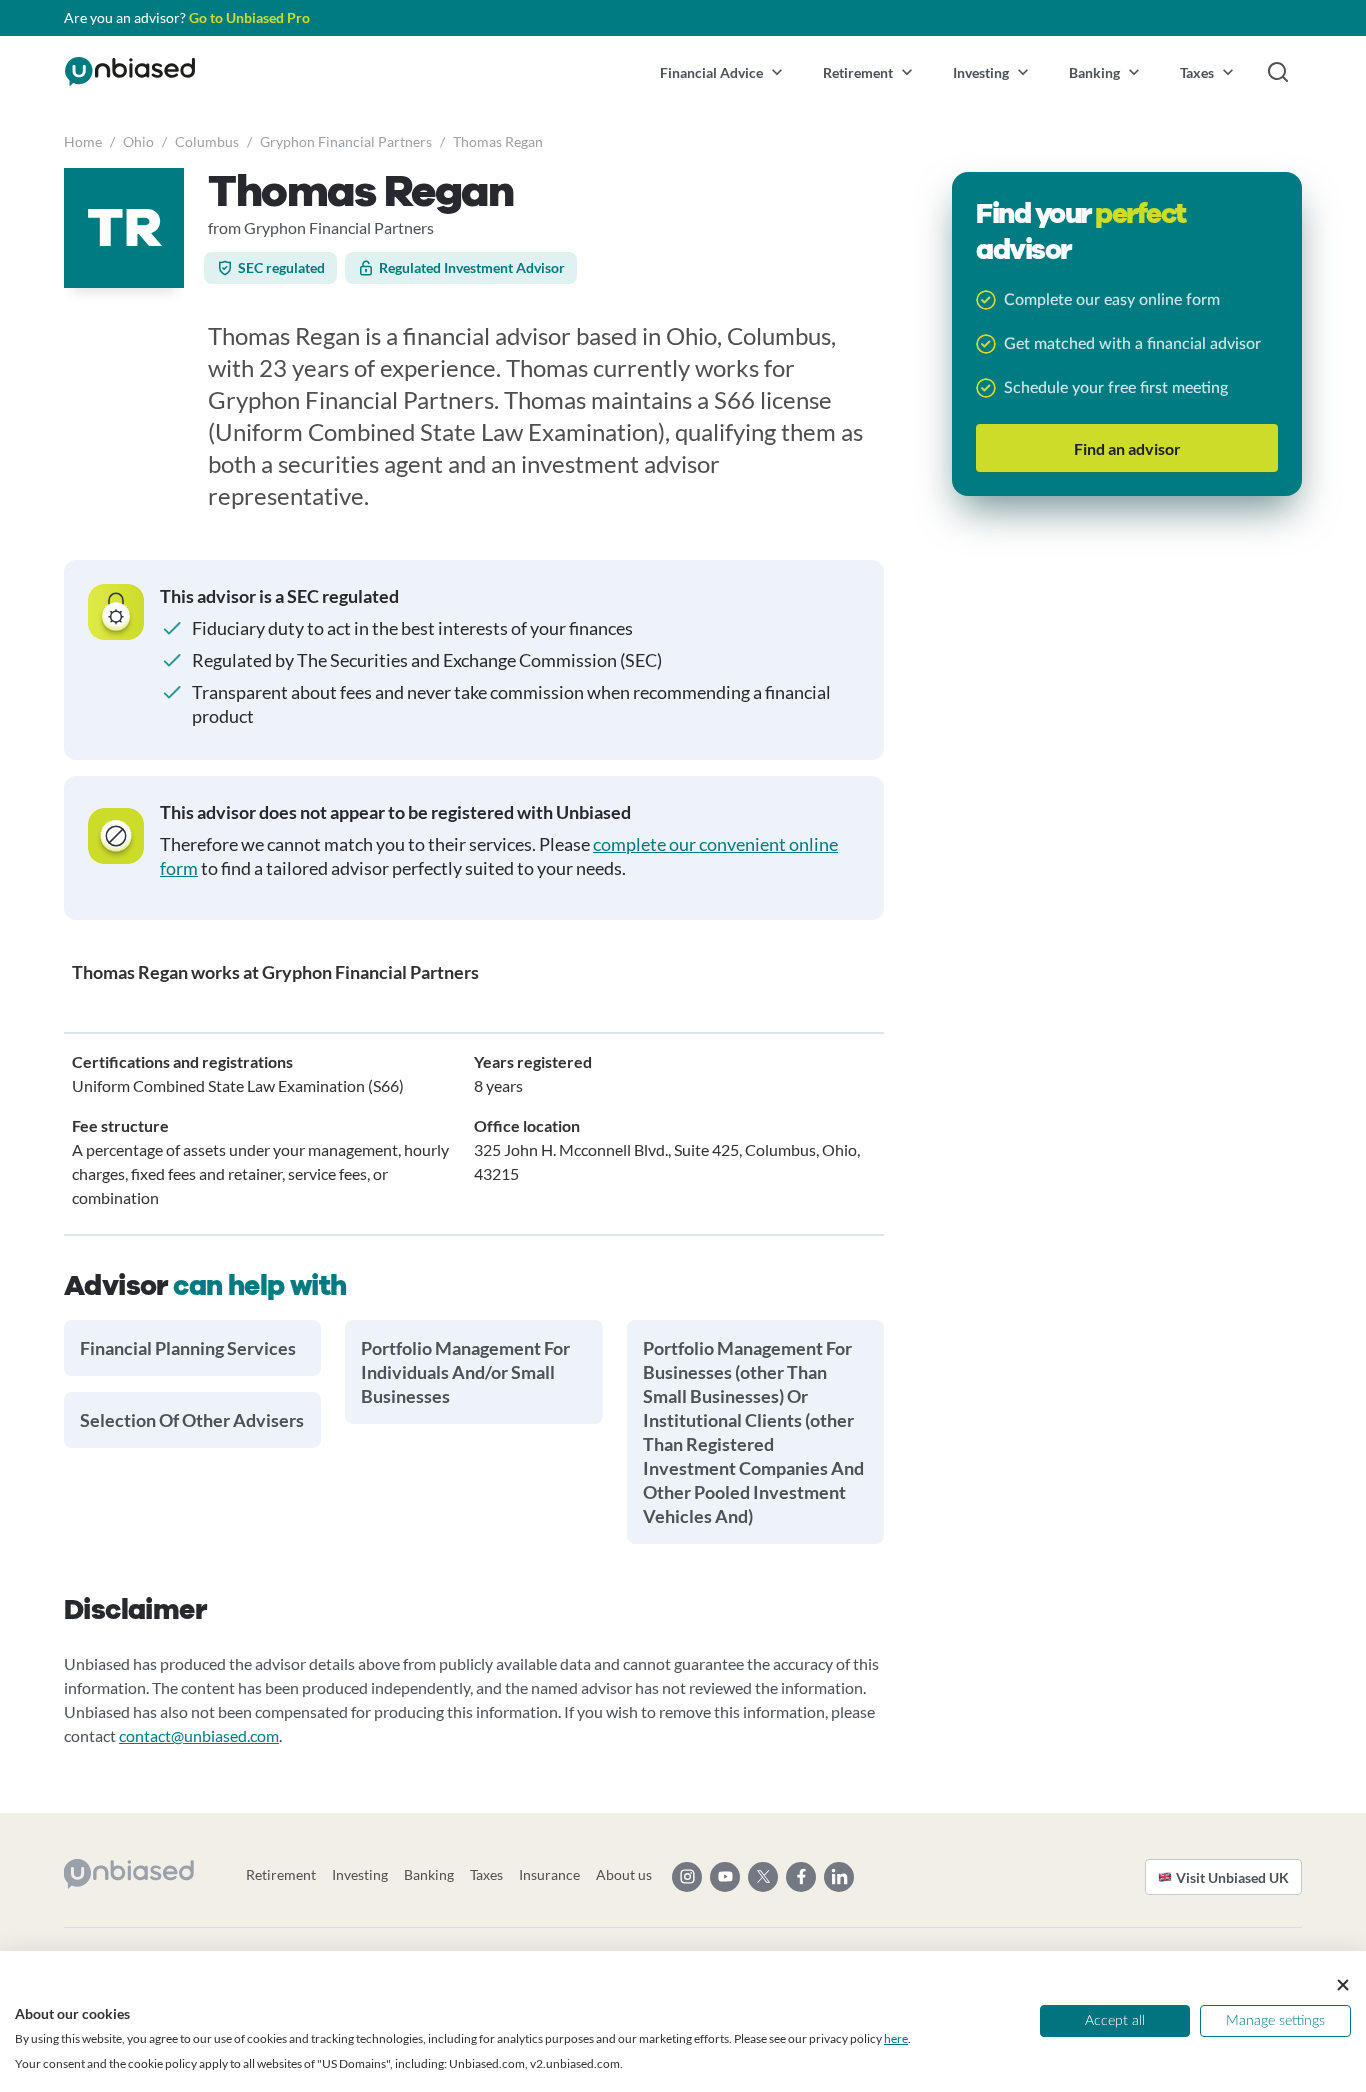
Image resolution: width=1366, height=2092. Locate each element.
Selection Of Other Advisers (192, 1420)
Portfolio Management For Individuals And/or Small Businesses (465, 1372)
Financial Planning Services (188, 1348)
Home (83, 141)
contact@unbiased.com (199, 1735)
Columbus (207, 141)
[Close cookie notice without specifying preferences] (1343, 1985)
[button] (721, 72)
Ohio (138, 141)
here (896, 2038)
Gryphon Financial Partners (346, 141)
